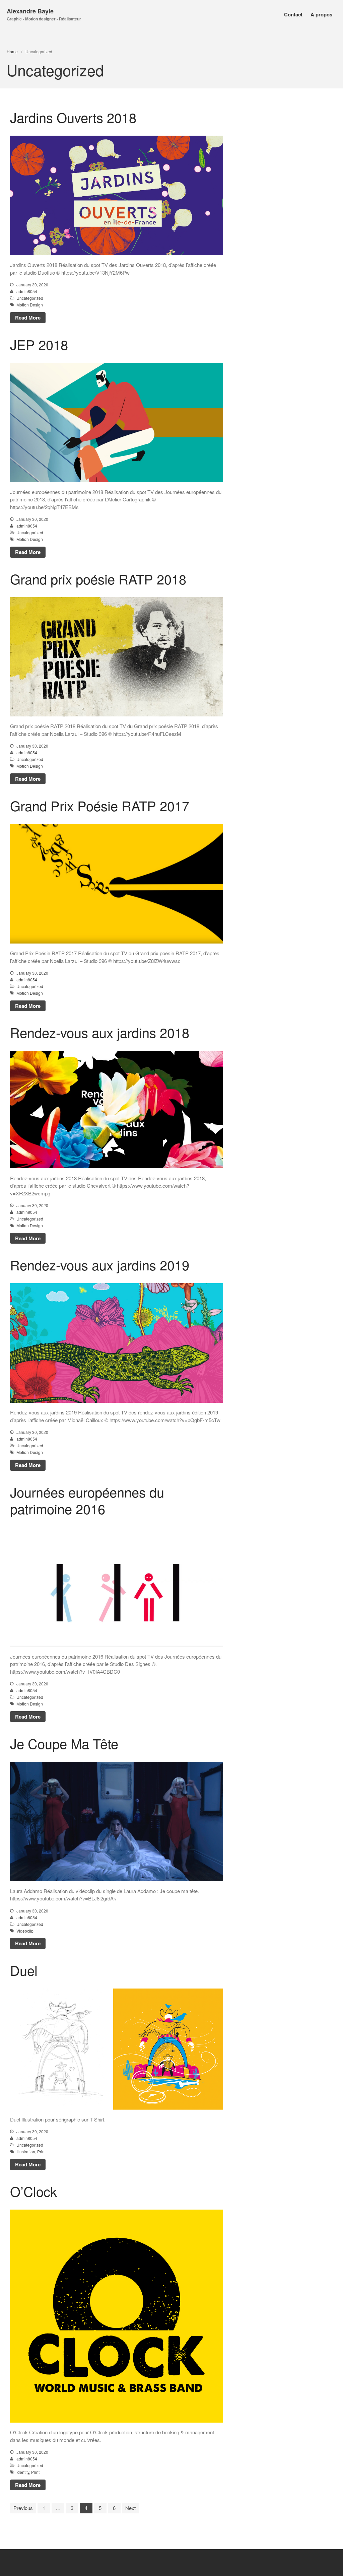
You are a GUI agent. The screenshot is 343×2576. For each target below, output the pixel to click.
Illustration (26, 2151)
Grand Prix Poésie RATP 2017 (100, 805)
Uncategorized (30, 298)
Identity (23, 2472)
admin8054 (27, 291)
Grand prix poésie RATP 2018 (98, 579)
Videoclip (25, 1931)
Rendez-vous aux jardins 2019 (100, 1265)
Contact (293, 14)
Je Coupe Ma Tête (64, 1743)
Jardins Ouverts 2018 (73, 117)
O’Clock (33, 2191)
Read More (28, 318)
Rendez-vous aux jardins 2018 (100, 1032)
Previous (23, 2508)
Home (12, 51)
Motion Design (30, 305)
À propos (321, 14)
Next (130, 2508)
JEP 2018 (39, 344)
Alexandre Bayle (30, 11)
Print (41, 2151)
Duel (24, 1970)
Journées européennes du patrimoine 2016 (87, 1500)
